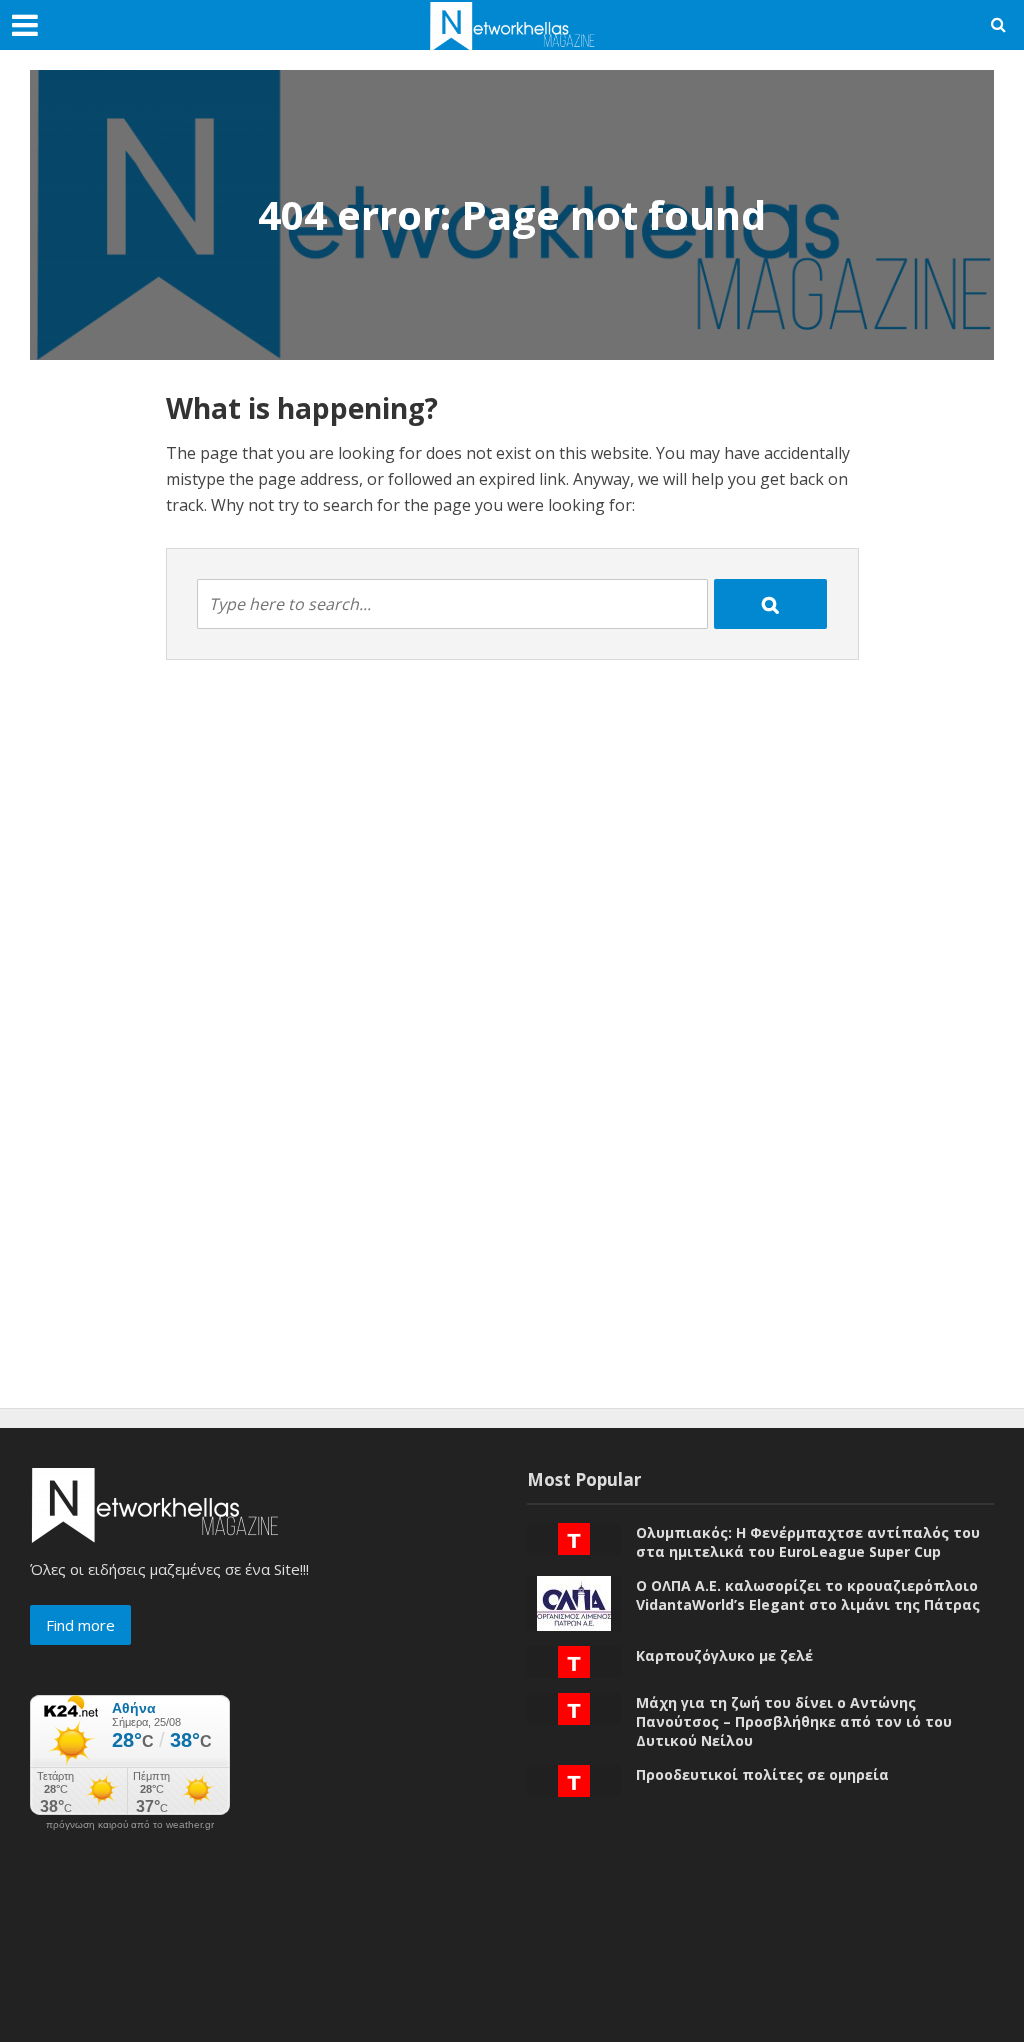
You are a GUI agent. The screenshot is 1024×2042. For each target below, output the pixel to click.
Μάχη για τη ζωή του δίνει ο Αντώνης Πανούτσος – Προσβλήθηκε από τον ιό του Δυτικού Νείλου (794, 1721)
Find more (80, 1625)
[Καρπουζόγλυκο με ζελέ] (574, 1660)
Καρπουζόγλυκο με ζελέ (724, 1655)
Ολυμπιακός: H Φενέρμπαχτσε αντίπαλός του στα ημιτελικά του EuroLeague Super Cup (808, 1542)
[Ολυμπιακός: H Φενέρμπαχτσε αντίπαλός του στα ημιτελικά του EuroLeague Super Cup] (574, 1537)
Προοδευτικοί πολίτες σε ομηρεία (762, 1774)
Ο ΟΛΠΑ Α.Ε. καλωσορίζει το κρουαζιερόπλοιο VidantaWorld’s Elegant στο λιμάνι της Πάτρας (808, 1595)
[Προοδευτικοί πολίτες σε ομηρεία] (574, 1779)
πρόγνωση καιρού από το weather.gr (130, 1825)
